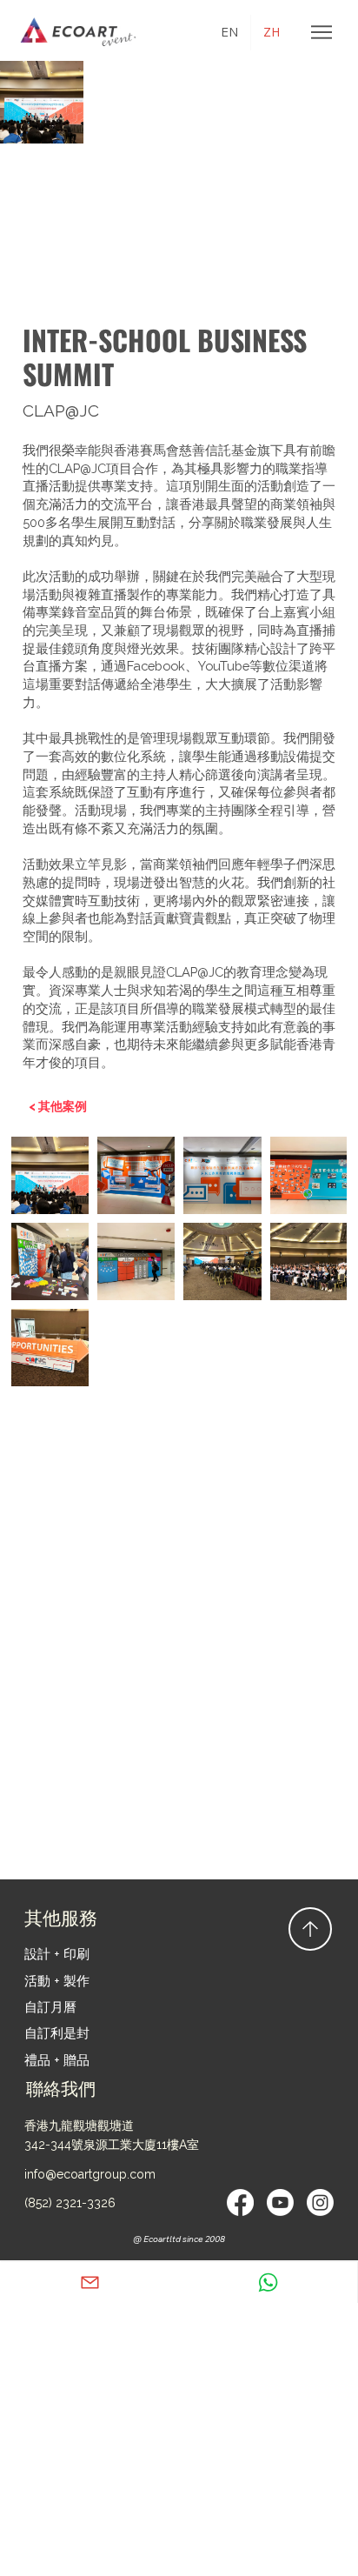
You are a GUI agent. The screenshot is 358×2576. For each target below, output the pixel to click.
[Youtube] (280, 2202)
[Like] (310, 1929)
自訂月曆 (50, 2007)
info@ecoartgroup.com (90, 2174)
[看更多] (90, 2282)
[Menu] (322, 32)
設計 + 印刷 (57, 1954)
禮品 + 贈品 (57, 2060)
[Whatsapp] (268, 2282)
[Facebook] (240, 2202)
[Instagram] (320, 2202)
